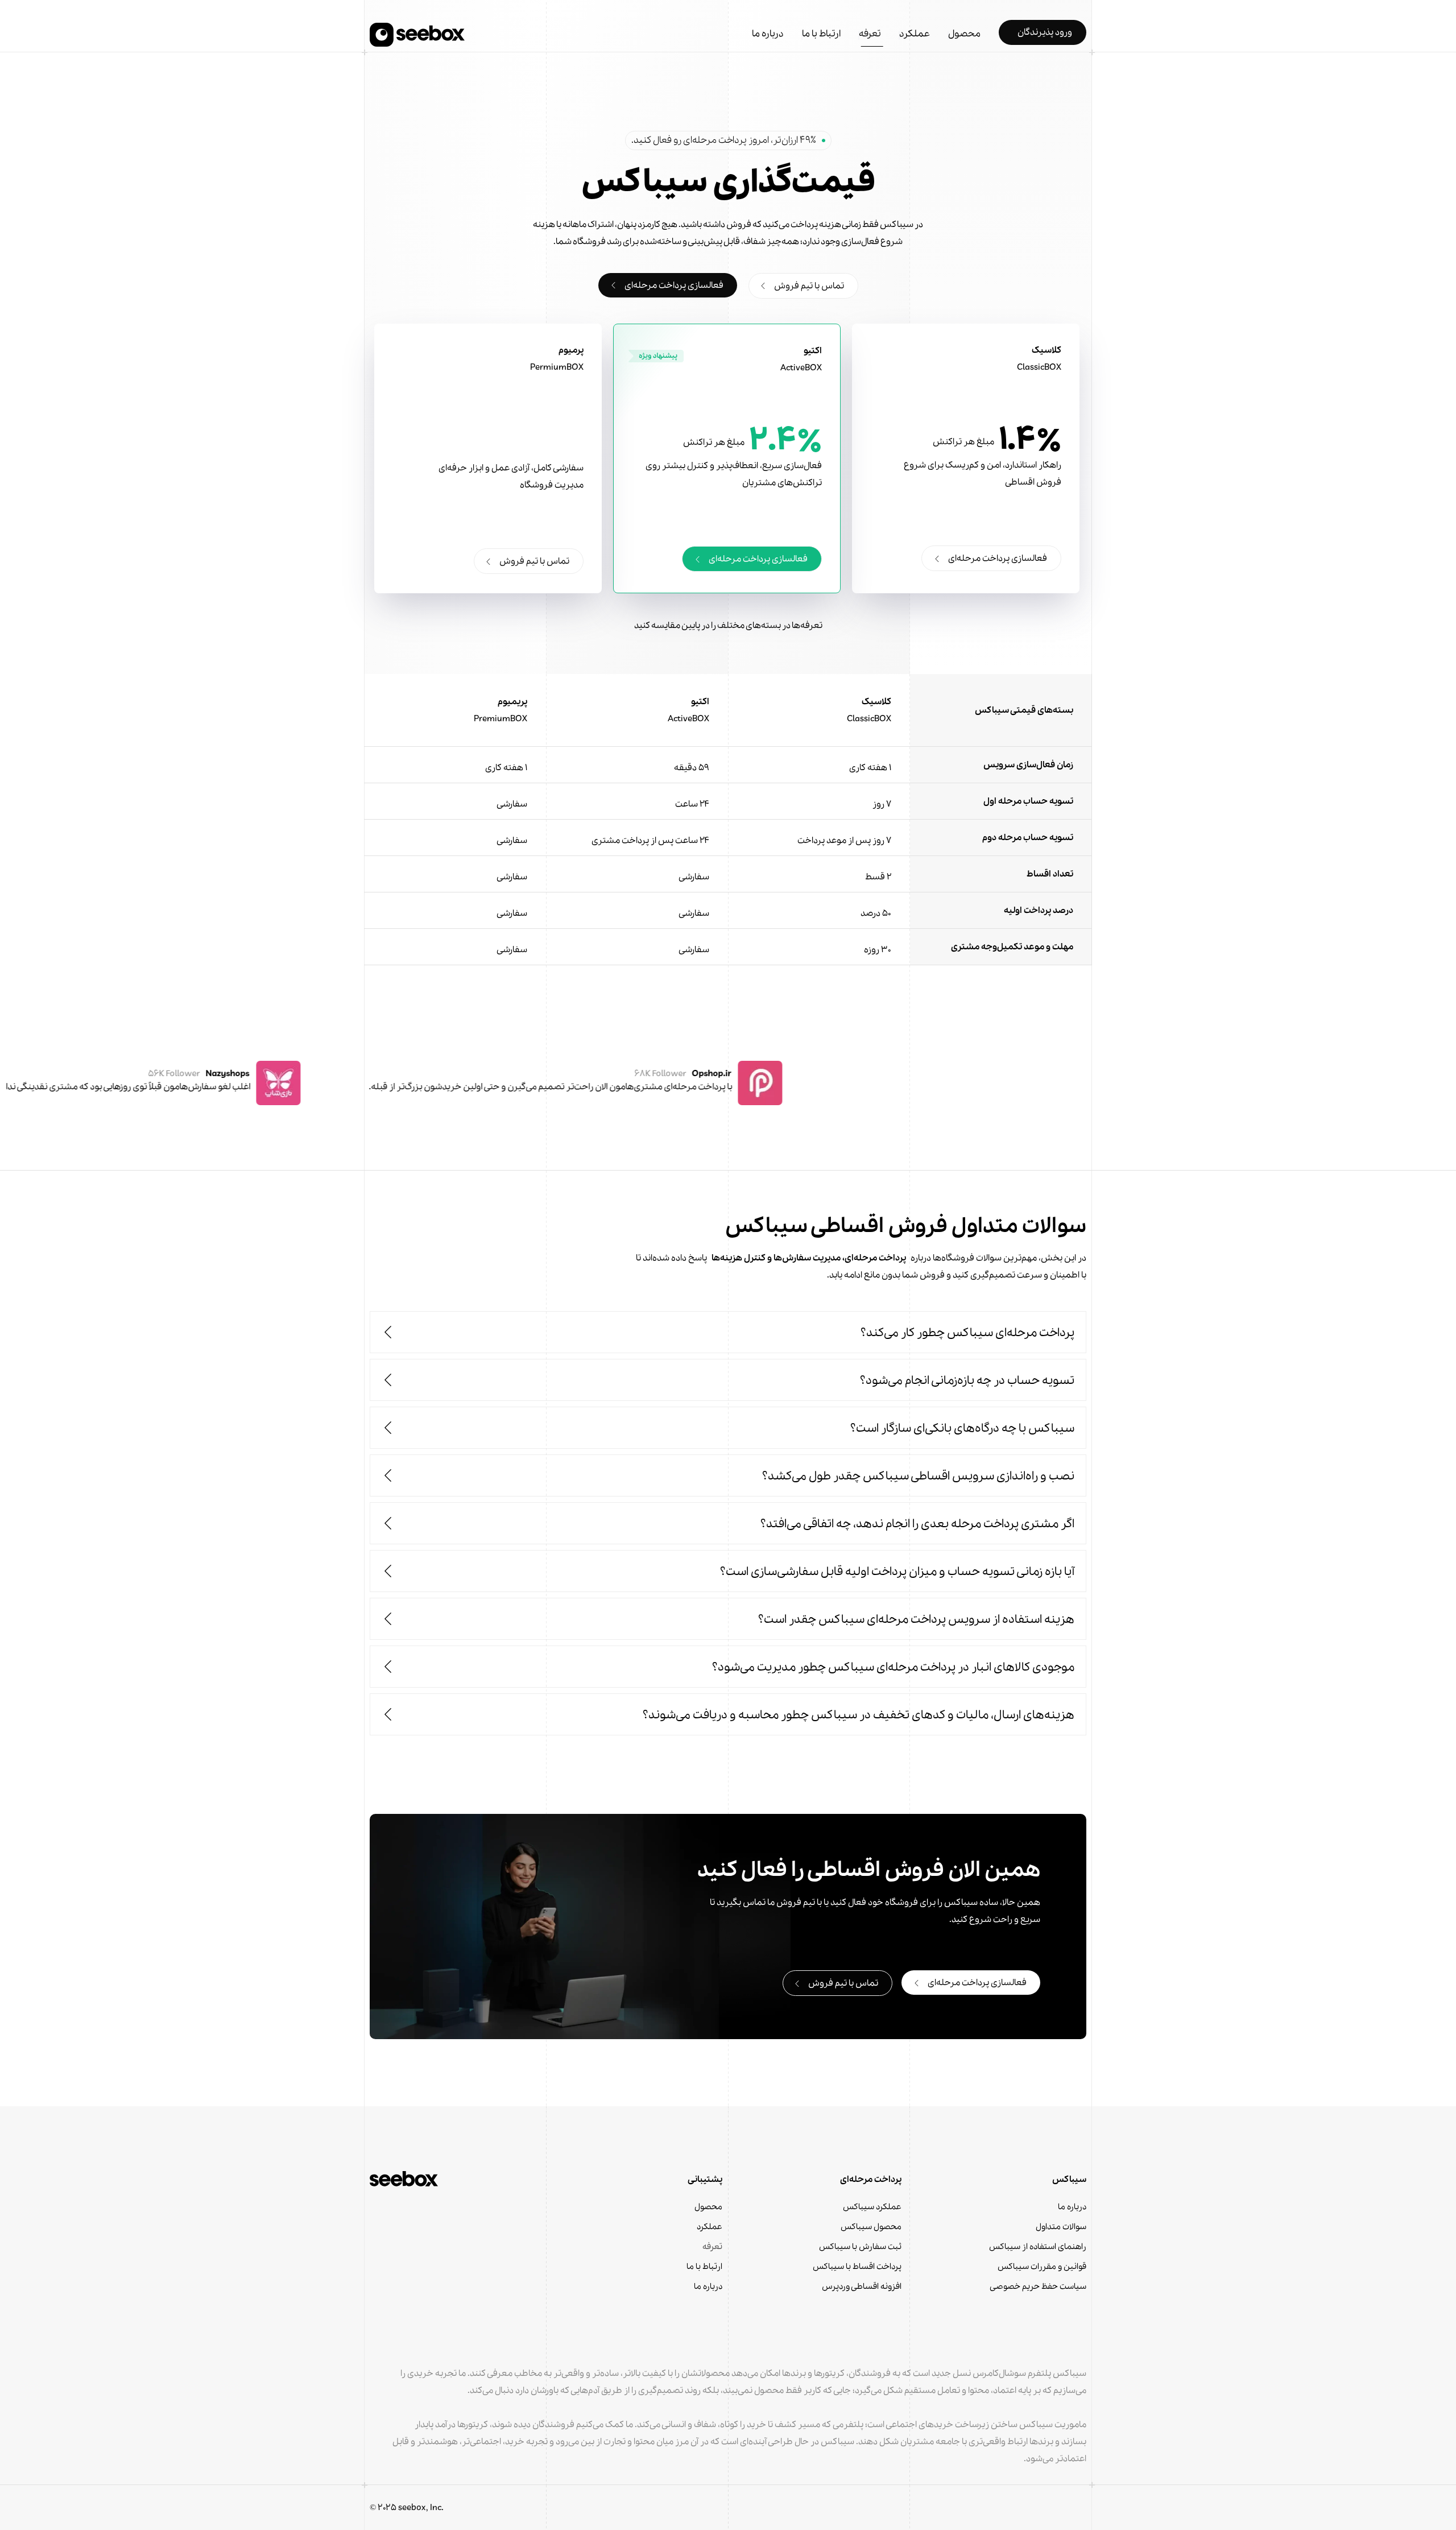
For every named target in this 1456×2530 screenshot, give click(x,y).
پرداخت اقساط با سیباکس (857, 2267)
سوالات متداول (1061, 2227)
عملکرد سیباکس (872, 2207)
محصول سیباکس (871, 2227)
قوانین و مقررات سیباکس (1042, 2267)
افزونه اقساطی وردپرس (862, 2287)
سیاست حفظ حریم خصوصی (1038, 2287)
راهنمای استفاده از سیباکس (1038, 2247)
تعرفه (712, 2247)
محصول (708, 2207)
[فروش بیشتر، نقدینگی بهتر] (417, 35)
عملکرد (710, 2227)
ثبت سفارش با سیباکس (860, 2247)
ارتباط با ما (704, 2267)
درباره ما (1072, 2207)
